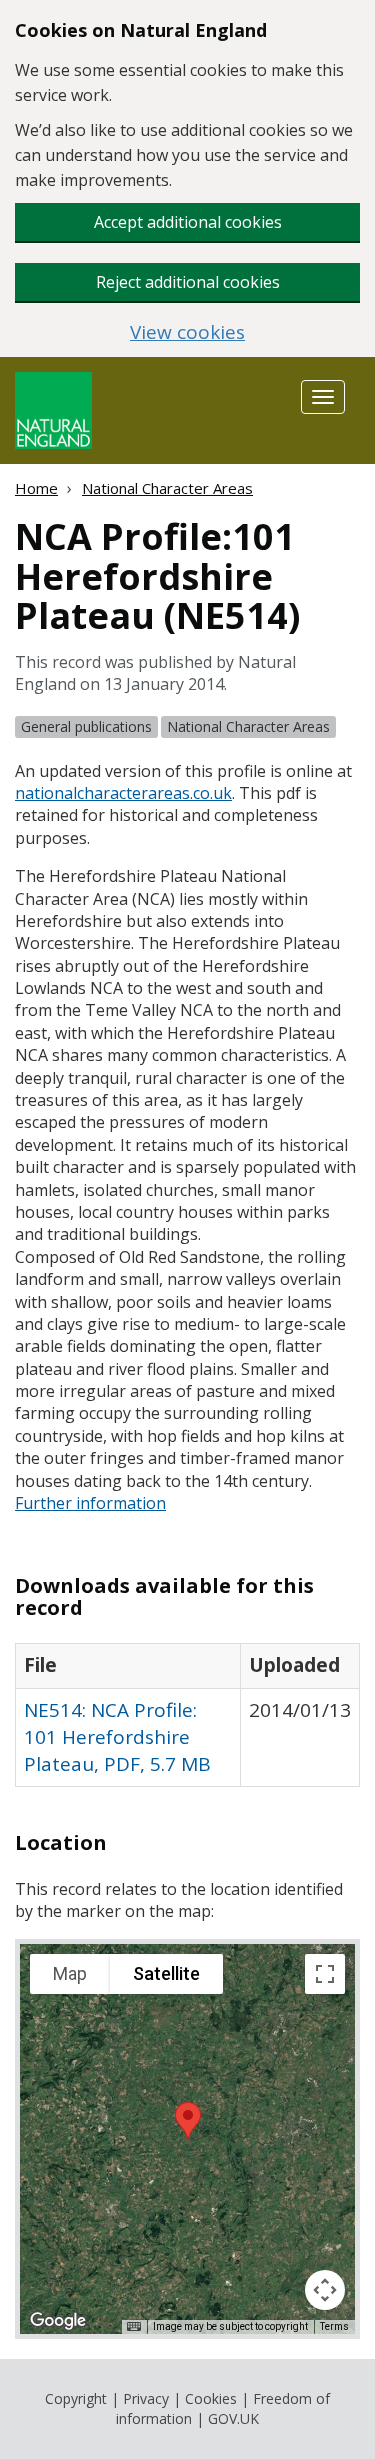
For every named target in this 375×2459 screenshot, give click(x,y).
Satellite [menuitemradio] (166, 1973)
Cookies (211, 2398)
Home (36, 488)
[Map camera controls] (325, 2290)
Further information (90, 1503)
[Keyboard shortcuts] (134, 2327)
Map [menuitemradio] (70, 1973)
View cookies (187, 332)
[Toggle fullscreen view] (325, 1974)
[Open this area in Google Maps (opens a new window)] (58, 2321)
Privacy (146, 2398)
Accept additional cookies (188, 222)
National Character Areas (167, 488)
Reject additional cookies (188, 282)
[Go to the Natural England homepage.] (53, 408)
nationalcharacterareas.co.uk (123, 793)
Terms (334, 2326)
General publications (86, 726)
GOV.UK (233, 2418)
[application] (187, 2139)
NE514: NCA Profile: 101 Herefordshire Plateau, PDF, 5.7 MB (117, 1737)
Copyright (76, 2398)
